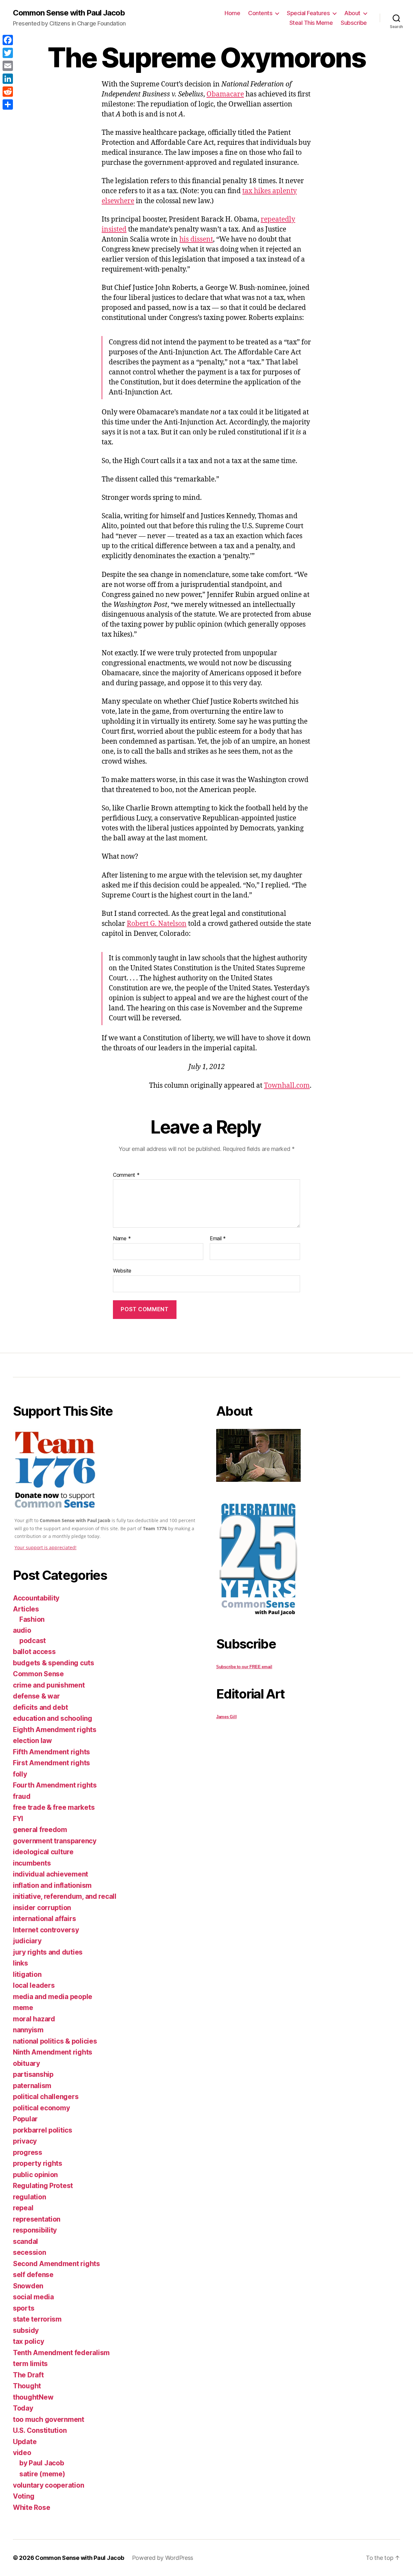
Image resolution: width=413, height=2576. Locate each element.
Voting (24, 2496)
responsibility (35, 2230)
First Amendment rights (51, 1763)
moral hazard (34, 2019)
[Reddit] (8, 92)
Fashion (32, 1619)
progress (28, 2152)
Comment (126, 1175)
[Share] (8, 104)
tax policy (28, 2341)
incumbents (32, 1863)
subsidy (26, 2330)
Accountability (36, 1598)
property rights (38, 2163)
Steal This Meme (311, 23)
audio (22, 1630)
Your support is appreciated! (45, 1547)
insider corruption (42, 1908)
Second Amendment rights (56, 2264)
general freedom (40, 1830)
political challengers (46, 2097)
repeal (23, 2208)
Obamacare (225, 94)
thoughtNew (33, 2397)
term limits (30, 2364)
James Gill (226, 1717)
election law (32, 1741)
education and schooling (53, 1718)
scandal (25, 2241)
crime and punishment (49, 1685)
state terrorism (37, 2319)
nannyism (28, 2030)
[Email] (8, 66)
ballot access (34, 1652)
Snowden (28, 2286)
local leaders (34, 1985)
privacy (25, 2141)
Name (122, 1239)
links (20, 1963)
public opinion (35, 2175)
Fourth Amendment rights (55, 1785)
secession (30, 2252)
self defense (33, 2275)
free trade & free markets (54, 1807)
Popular (25, 2119)
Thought (27, 2386)
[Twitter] (8, 53)
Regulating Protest (43, 2186)
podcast (33, 1641)
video (22, 2453)
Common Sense (38, 1674)
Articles (26, 1609)
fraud (22, 1796)
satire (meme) (42, 2474)
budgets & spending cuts (54, 1663)
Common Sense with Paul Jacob (69, 13)
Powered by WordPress (163, 2558)
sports (24, 2308)
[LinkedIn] (8, 79)
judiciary (27, 1941)
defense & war (36, 1696)
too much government (49, 2419)
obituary (26, 2063)
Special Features (308, 13)
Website (122, 1270)
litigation (27, 1974)
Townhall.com (287, 1086)
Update (25, 2442)
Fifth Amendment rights (51, 1752)
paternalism (32, 2086)
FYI (18, 1819)
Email (218, 1239)
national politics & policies (55, 2041)
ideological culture (43, 1852)
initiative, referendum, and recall (65, 1896)
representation (37, 2219)
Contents (260, 13)
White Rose (31, 2507)
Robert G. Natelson (157, 924)
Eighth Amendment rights (55, 1730)
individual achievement (50, 1874)
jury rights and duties (48, 1952)
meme (23, 2008)
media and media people (53, 1997)
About (352, 13)
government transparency (55, 1841)
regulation (29, 2197)
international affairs (44, 1919)
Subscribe (354, 23)
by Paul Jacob (42, 2463)
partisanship (33, 2074)
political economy (41, 2108)
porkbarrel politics (43, 2130)
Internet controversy (46, 1930)
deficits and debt (40, 1707)
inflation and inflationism (52, 1885)
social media (33, 2297)
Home (232, 13)
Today (23, 2408)
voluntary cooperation (48, 2485)
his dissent (196, 239)
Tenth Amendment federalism (61, 2353)
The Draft (28, 2375)
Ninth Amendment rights (53, 2052)
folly (20, 1774)
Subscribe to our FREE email (244, 1667)
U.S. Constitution (40, 2430)
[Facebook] (8, 40)
